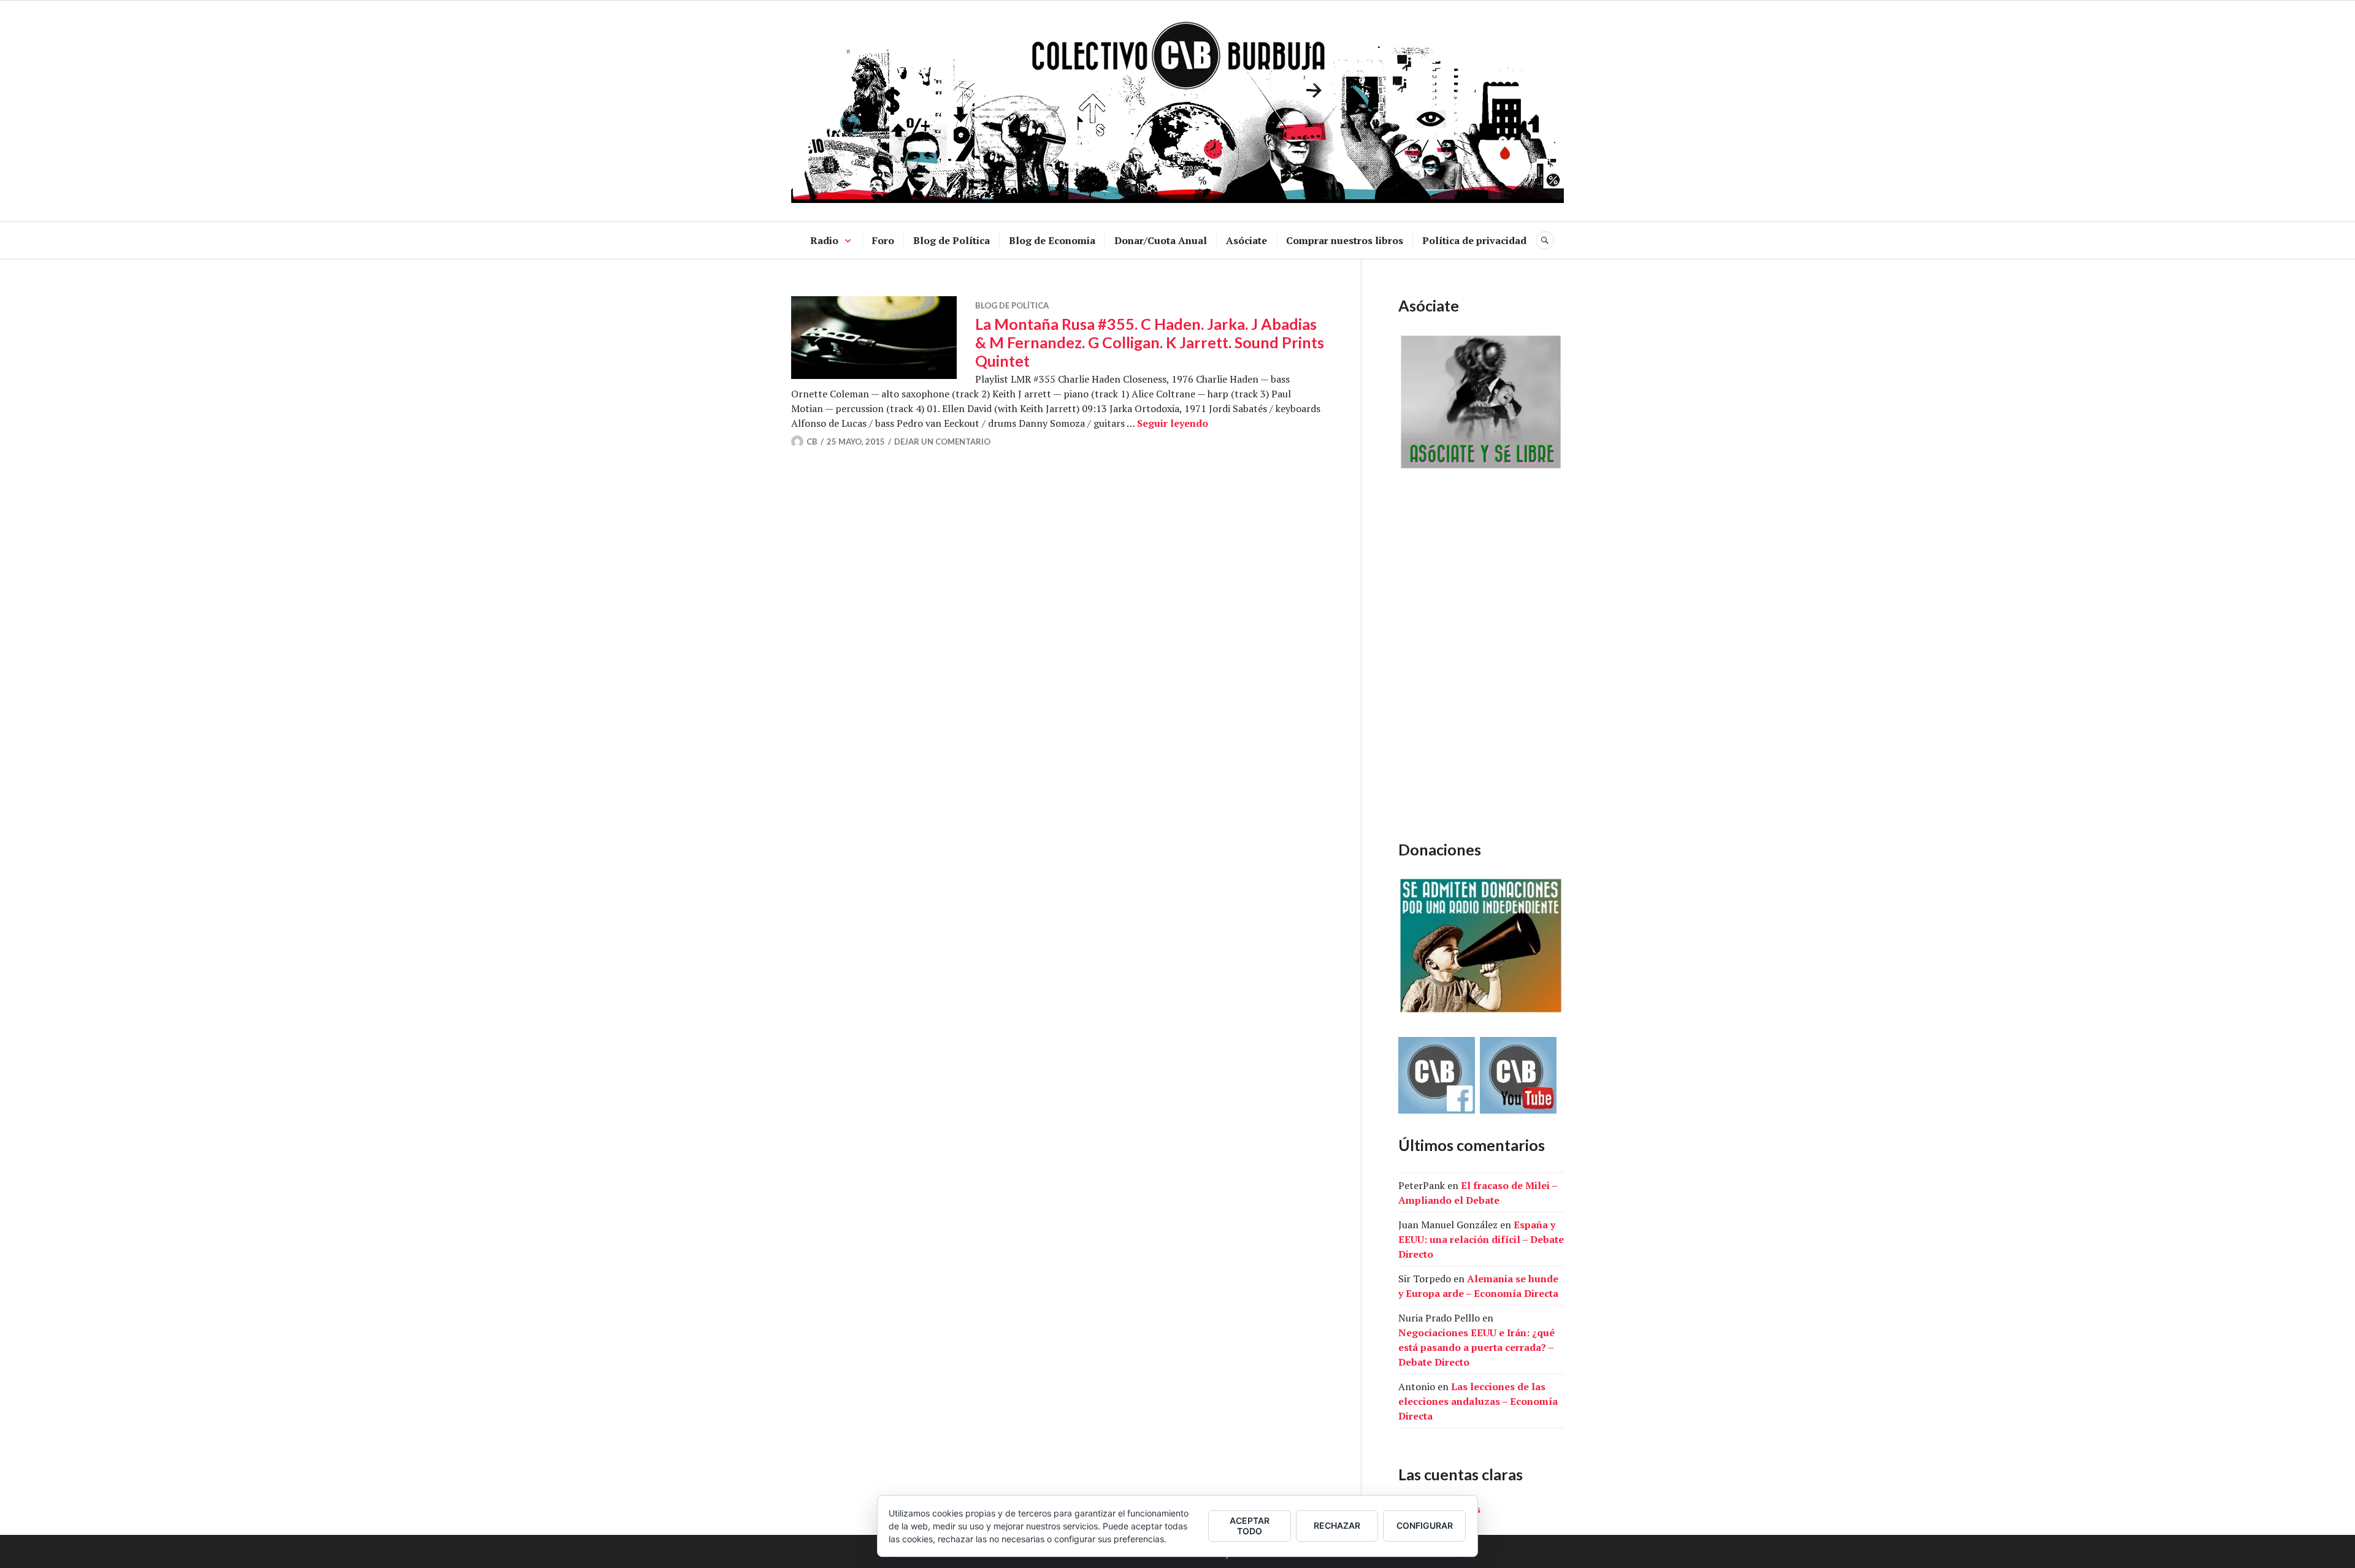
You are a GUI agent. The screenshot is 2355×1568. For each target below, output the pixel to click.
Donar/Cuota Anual (1161, 240)
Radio (824, 240)
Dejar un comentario (942, 442)
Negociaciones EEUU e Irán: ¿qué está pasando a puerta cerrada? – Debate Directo (1476, 1347)
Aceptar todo (1250, 1526)
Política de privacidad (1474, 240)
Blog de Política (952, 240)
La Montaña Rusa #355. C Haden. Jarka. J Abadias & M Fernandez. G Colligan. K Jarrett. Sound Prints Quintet (1150, 342)
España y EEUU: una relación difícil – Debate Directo (1481, 1239)
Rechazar (1337, 1525)
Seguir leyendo (1173, 423)
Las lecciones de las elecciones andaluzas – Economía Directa (1478, 1401)
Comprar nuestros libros (1345, 240)
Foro (883, 240)
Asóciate (1246, 240)
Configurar (1425, 1525)
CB (812, 442)
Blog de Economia (1052, 240)
